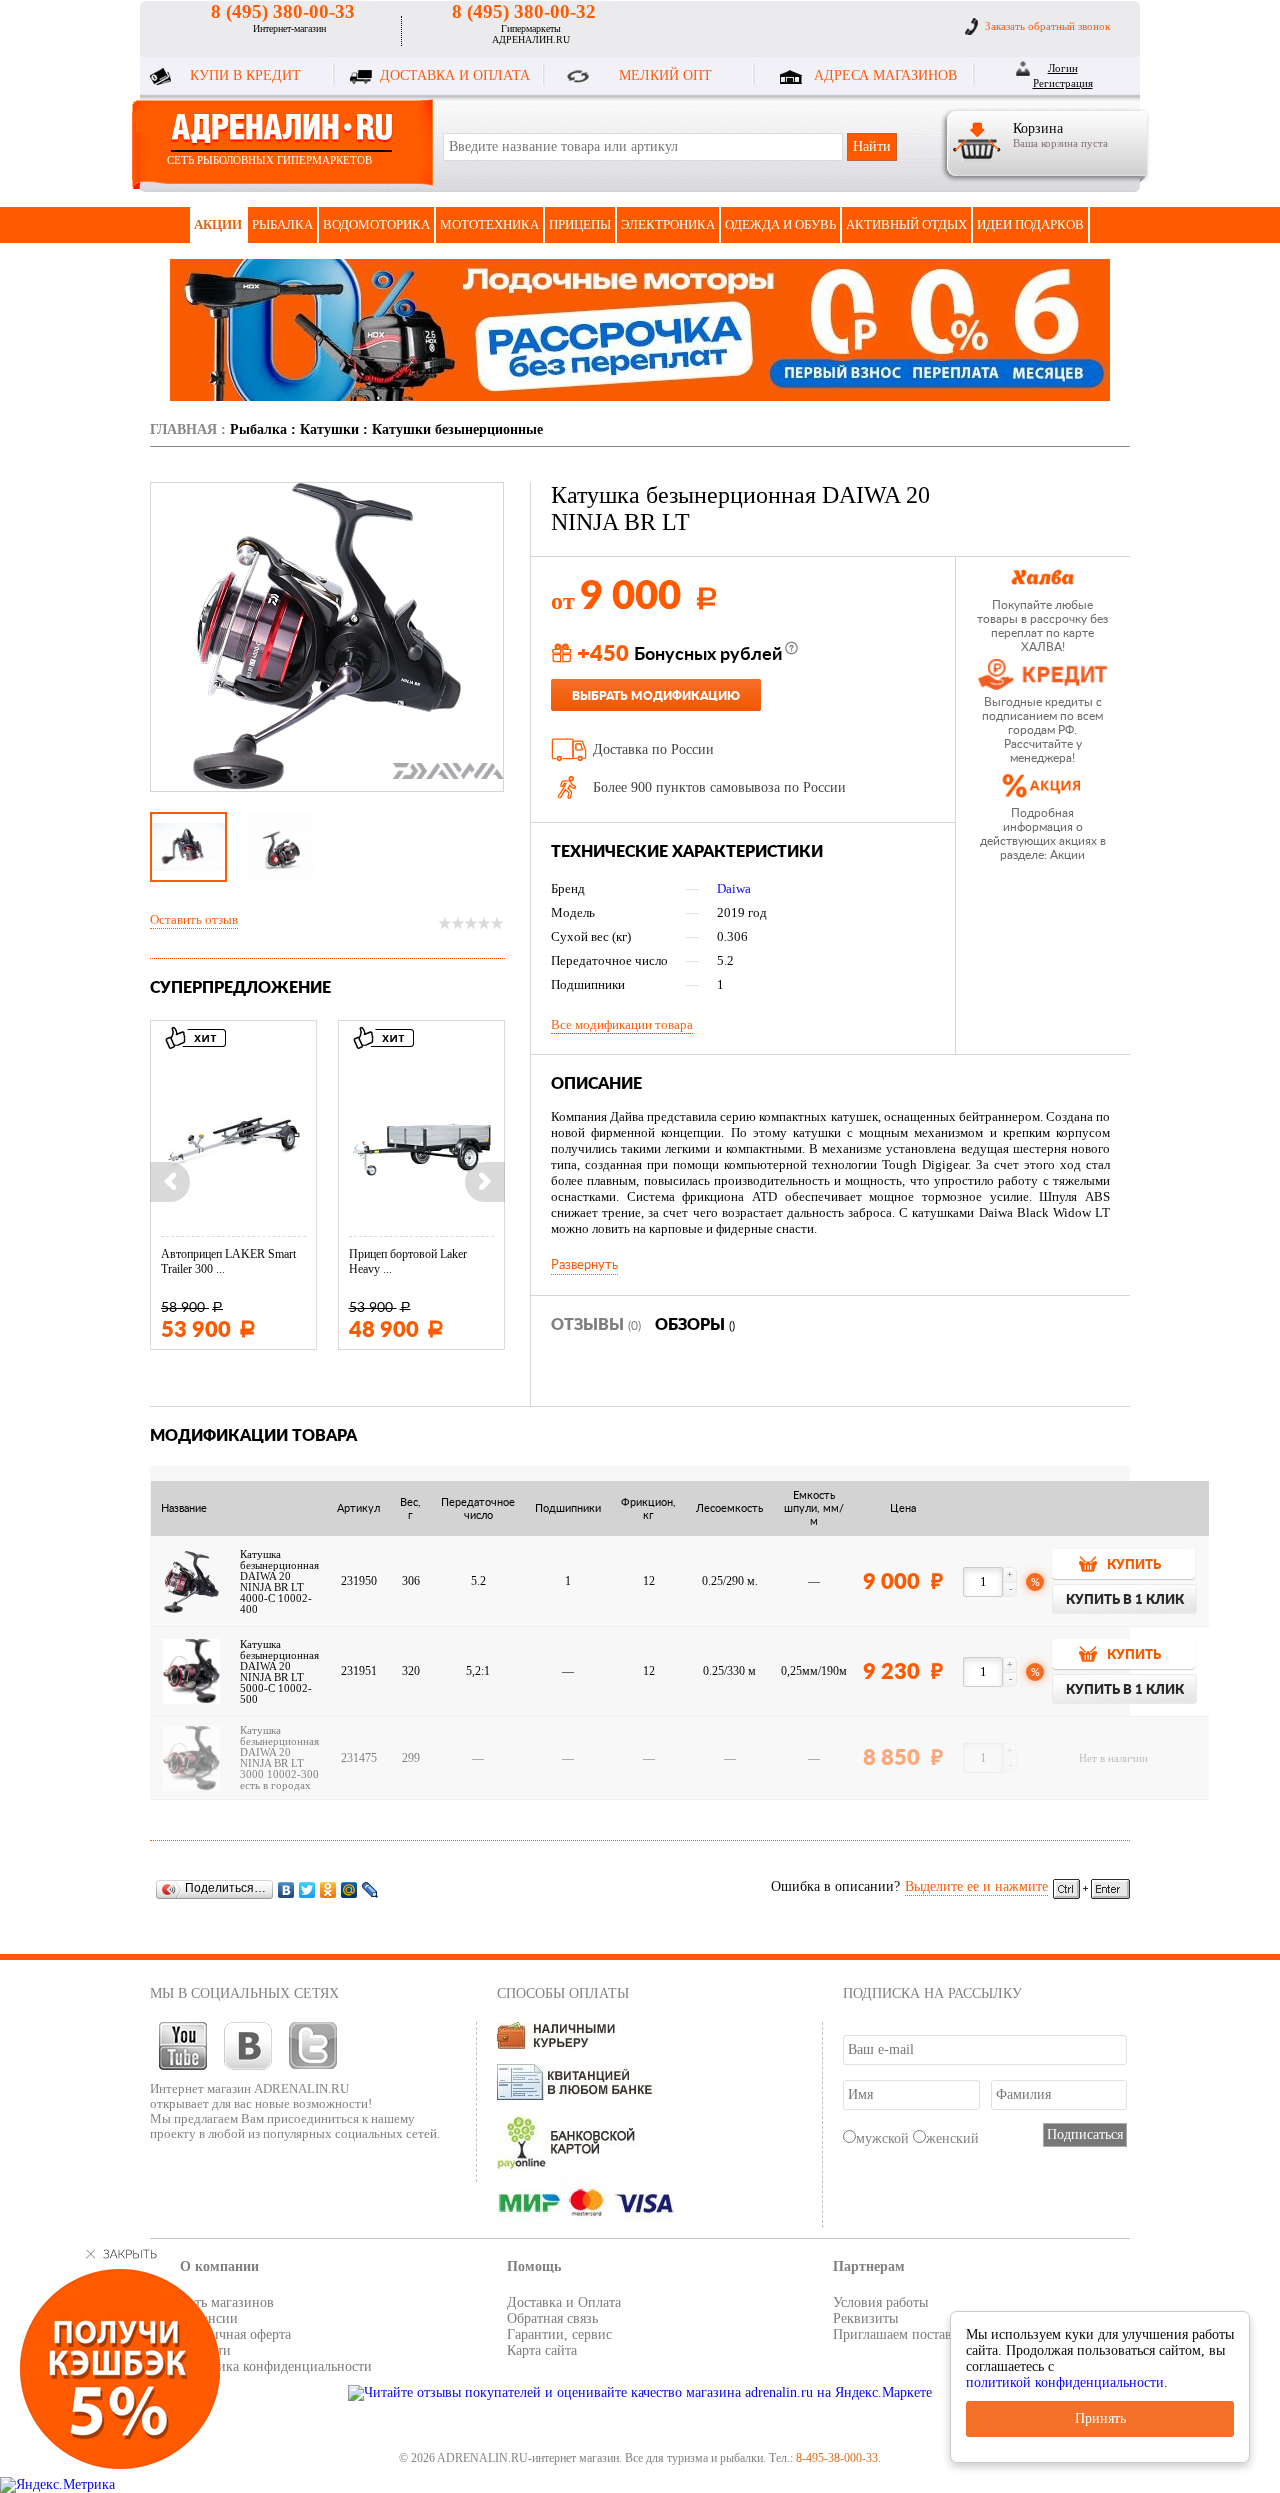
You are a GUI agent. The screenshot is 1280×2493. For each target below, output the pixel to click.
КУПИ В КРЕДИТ (245, 75)
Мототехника (489, 224)
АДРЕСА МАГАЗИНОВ (885, 75)
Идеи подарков (1030, 224)
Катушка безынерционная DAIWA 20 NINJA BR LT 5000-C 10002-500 (279, 1672)
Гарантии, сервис (559, 2334)
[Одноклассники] (328, 1889)
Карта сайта (542, 2350)
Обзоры (695, 1325)
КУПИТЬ (1134, 1565)
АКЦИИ (218, 224)
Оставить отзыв (194, 919)
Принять (1100, 2418)
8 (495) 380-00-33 (283, 11)
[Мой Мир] (349, 1889)
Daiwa (734, 888)
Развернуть (584, 1265)
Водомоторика (376, 224)
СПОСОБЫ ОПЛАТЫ (563, 1993)
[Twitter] (307, 1889)
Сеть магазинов (227, 2302)
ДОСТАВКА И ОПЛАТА (455, 75)
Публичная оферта (235, 2334)
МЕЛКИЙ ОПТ (665, 75)
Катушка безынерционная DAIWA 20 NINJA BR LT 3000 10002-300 (279, 1752)
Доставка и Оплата (564, 2302)
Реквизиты (865, 2318)
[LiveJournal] (370, 1889)
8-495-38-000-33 (837, 2458)
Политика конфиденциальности (276, 2366)
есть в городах (275, 1785)
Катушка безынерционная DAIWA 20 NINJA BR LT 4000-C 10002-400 (279, 1582)
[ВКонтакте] (286, 1889)
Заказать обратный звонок (1047, 26)
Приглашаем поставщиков (912, 2334)
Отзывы (596, 1325)
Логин (1063, 68)
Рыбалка (282, 224)
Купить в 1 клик (1125, 1600)
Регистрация (1063, 83)
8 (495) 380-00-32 (524, 11)
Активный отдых (906, 224)
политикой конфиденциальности (1065, 2382)
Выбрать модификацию (656, 696)
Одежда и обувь (780, 224)
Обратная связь (552, 2318)
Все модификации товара (622, 1024)
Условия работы (880, 2302)
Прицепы (580, 224)
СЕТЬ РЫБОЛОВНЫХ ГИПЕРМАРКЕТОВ (269, 160)
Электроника (668, 224)
